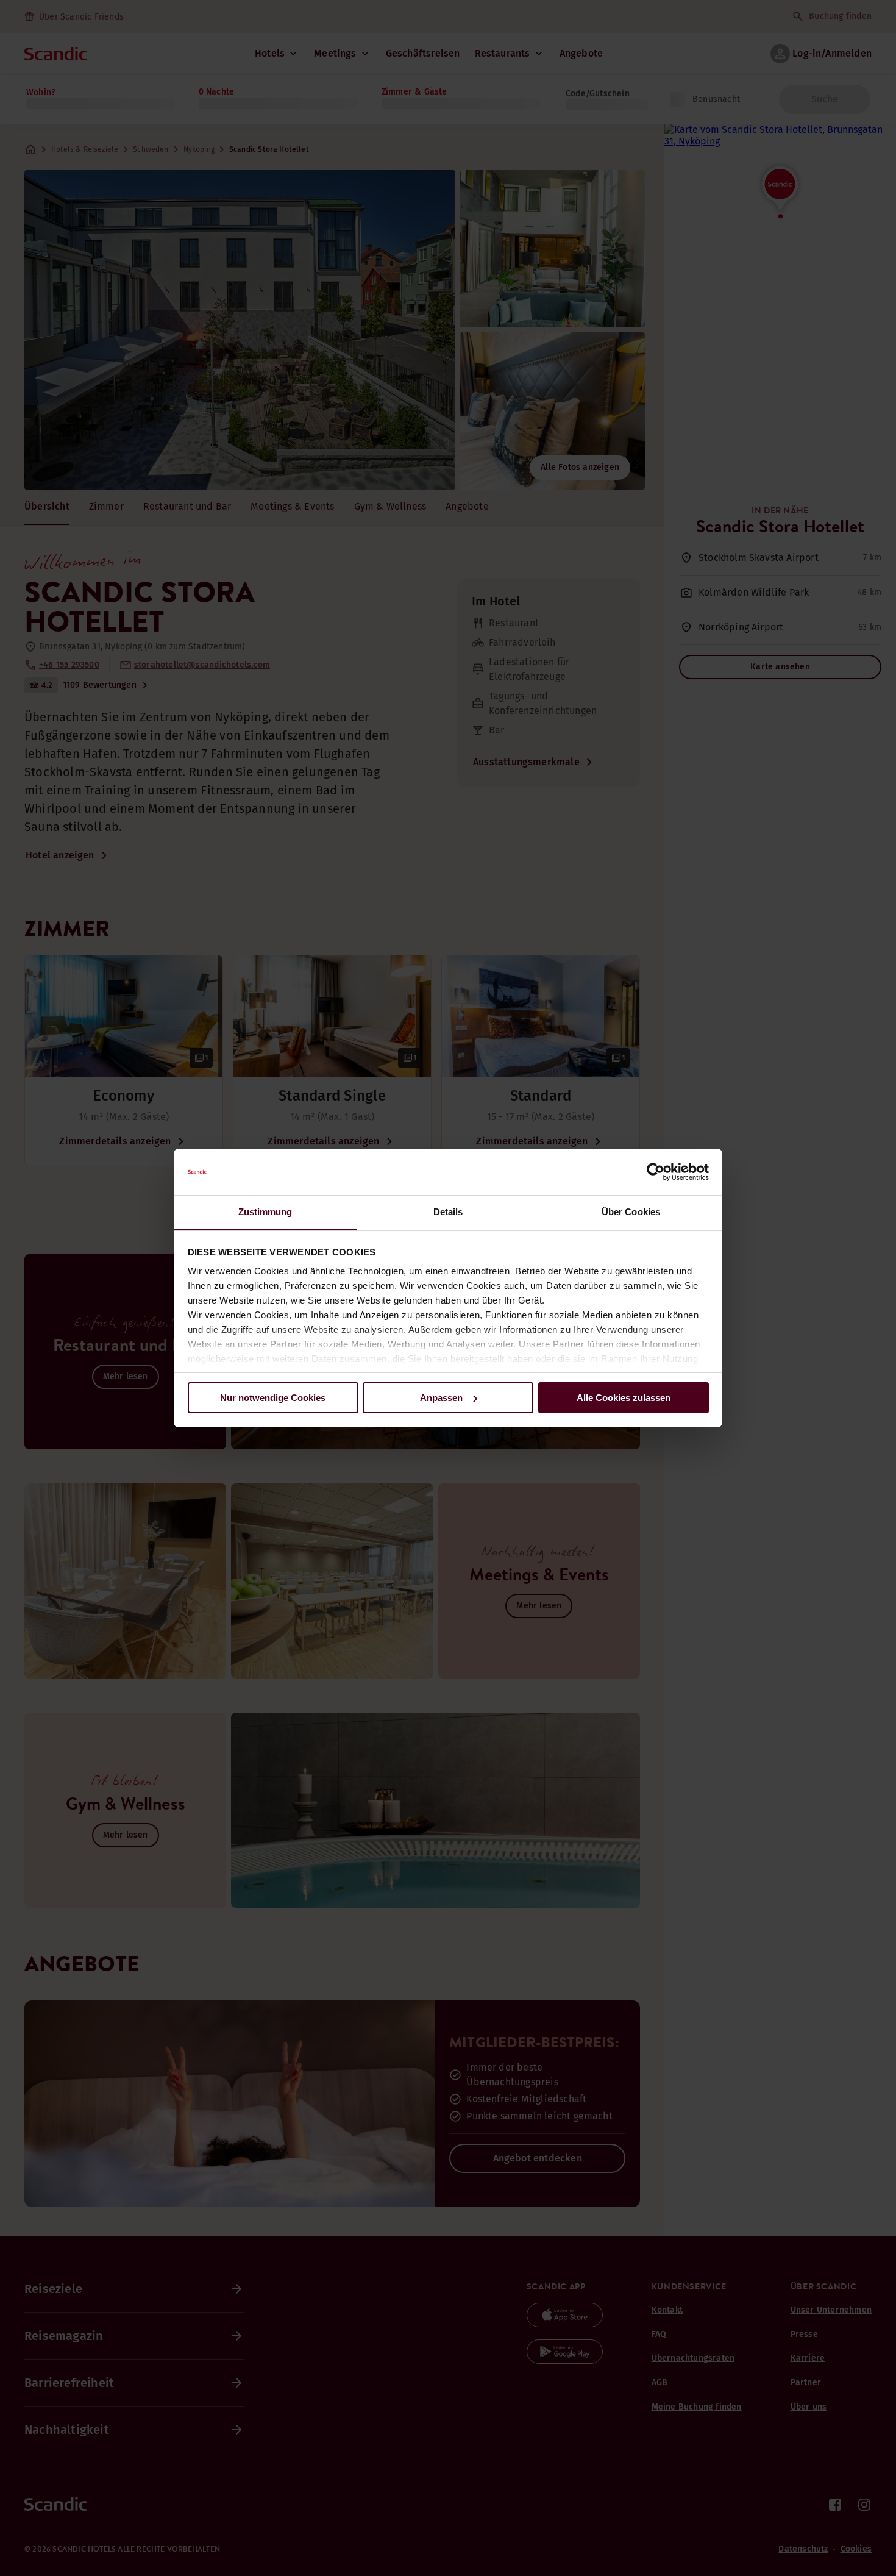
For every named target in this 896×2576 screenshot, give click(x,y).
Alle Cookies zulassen (624, 1398)
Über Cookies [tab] (631, 1212)
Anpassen (441, 1398)
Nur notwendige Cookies (273, 1398)
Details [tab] (448, 1212)
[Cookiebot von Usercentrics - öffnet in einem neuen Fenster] (656, 1172)
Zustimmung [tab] (265, 1212)
